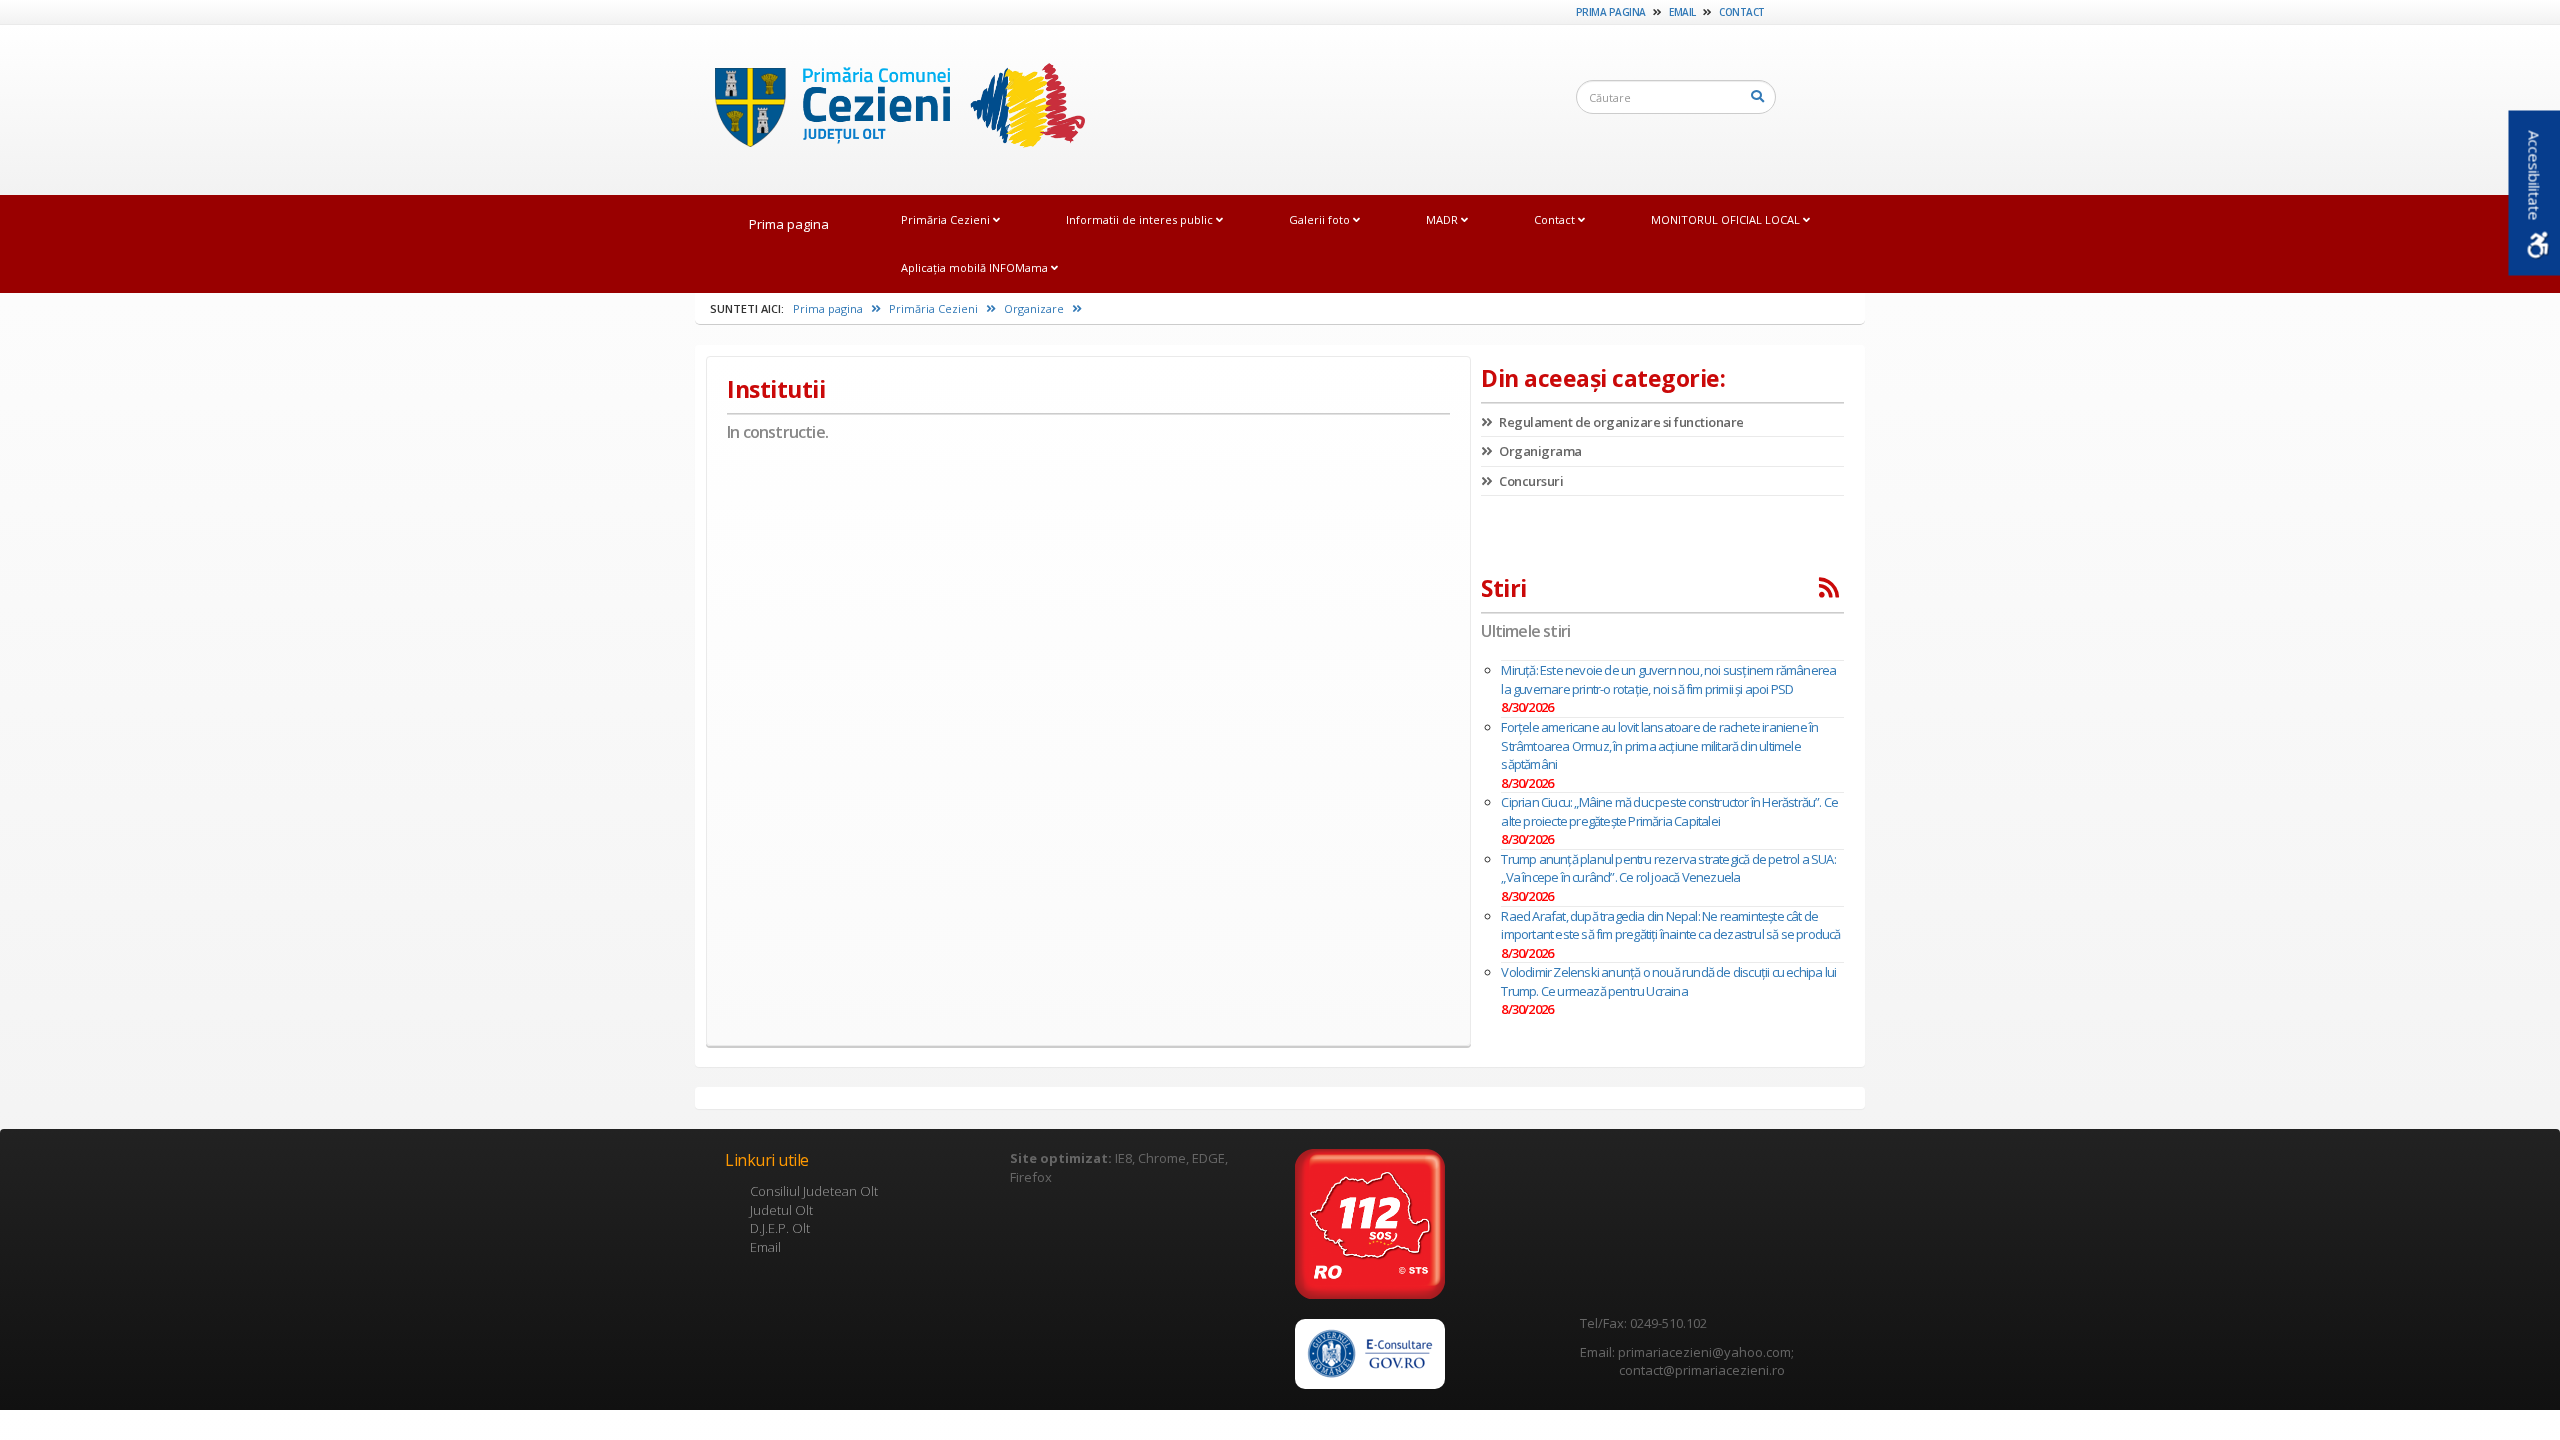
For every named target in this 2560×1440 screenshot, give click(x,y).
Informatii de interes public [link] (1141, 219)
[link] (890, 109)
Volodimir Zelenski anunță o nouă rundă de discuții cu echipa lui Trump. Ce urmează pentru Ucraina (1668, 981)
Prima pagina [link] (1611, 12)
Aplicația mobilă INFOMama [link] (976, 267)
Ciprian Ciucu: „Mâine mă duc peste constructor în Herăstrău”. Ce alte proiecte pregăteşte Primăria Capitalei (1669, 811)
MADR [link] (1443, 219)
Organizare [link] (1035, 308)
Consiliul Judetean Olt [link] (814, 1191)
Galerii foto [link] (1321, 219)
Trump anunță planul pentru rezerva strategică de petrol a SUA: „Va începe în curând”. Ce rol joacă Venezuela (1668, 868)
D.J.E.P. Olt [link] (780, 1228)
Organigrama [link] (1539, 451)
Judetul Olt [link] (781, 1210)
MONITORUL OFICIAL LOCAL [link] (1727, 219)
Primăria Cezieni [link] (947, 219)
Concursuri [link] (1530, 481)
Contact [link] (1742, 12)
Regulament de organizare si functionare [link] (1620, 422)
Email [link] (1682, 12)
